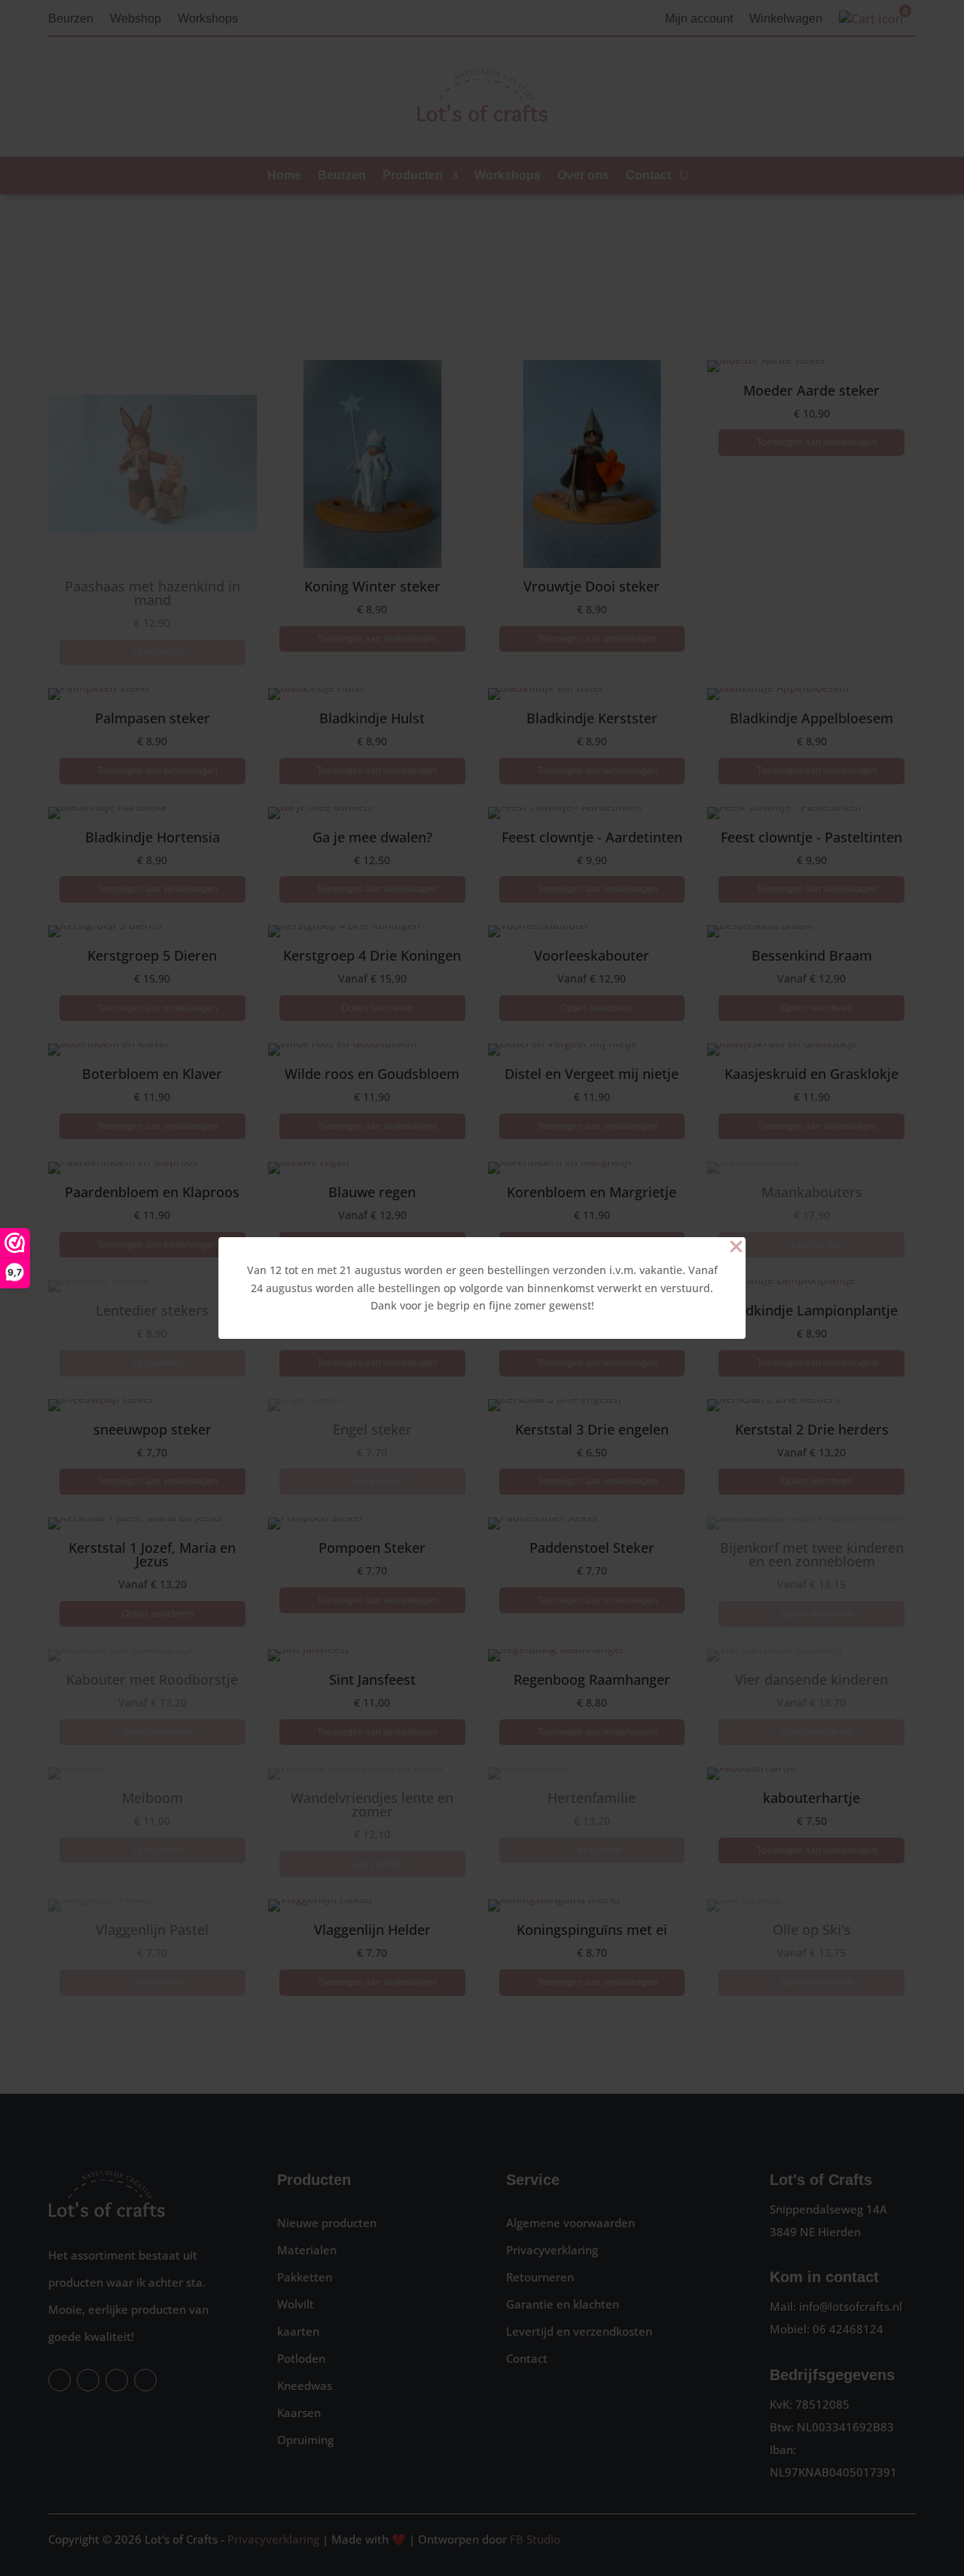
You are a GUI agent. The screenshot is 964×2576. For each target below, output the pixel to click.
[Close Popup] (736, 1248)
